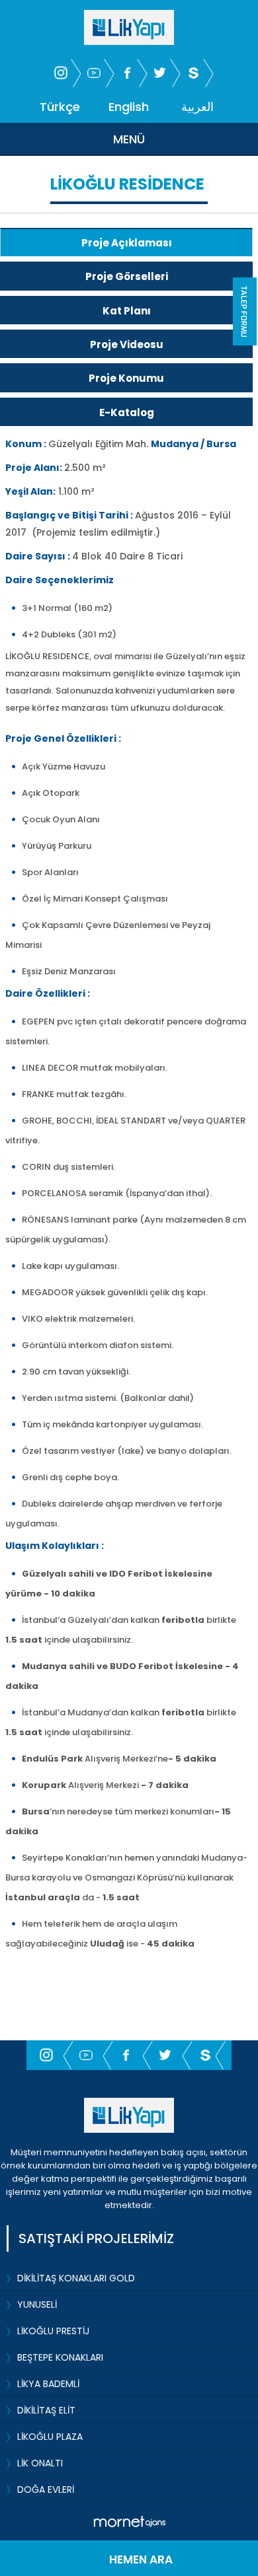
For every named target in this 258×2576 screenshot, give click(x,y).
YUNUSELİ (37, 2305)
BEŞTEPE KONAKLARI (60, 2357)
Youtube (94, 73)
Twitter (160, 73)
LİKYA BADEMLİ (48, 2384)
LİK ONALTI (40, 2463)
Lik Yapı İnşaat (129, 2115)
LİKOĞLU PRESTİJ (53, 2331)
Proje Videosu (127, 344)
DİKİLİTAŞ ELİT (46, 2410)
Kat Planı (127, 311)
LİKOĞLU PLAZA (50, 2437)
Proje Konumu (126, 378)
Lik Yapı (129, 27)
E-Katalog (127, 412)
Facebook (127, 73)
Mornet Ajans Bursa (129, 2522)
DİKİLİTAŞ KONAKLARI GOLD (76, 2278)
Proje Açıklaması (127, 243)
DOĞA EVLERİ (46, 2489)
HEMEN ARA (141, 2559)
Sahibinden (193, 73)
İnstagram (61, 73)
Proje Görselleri (127, 276)
